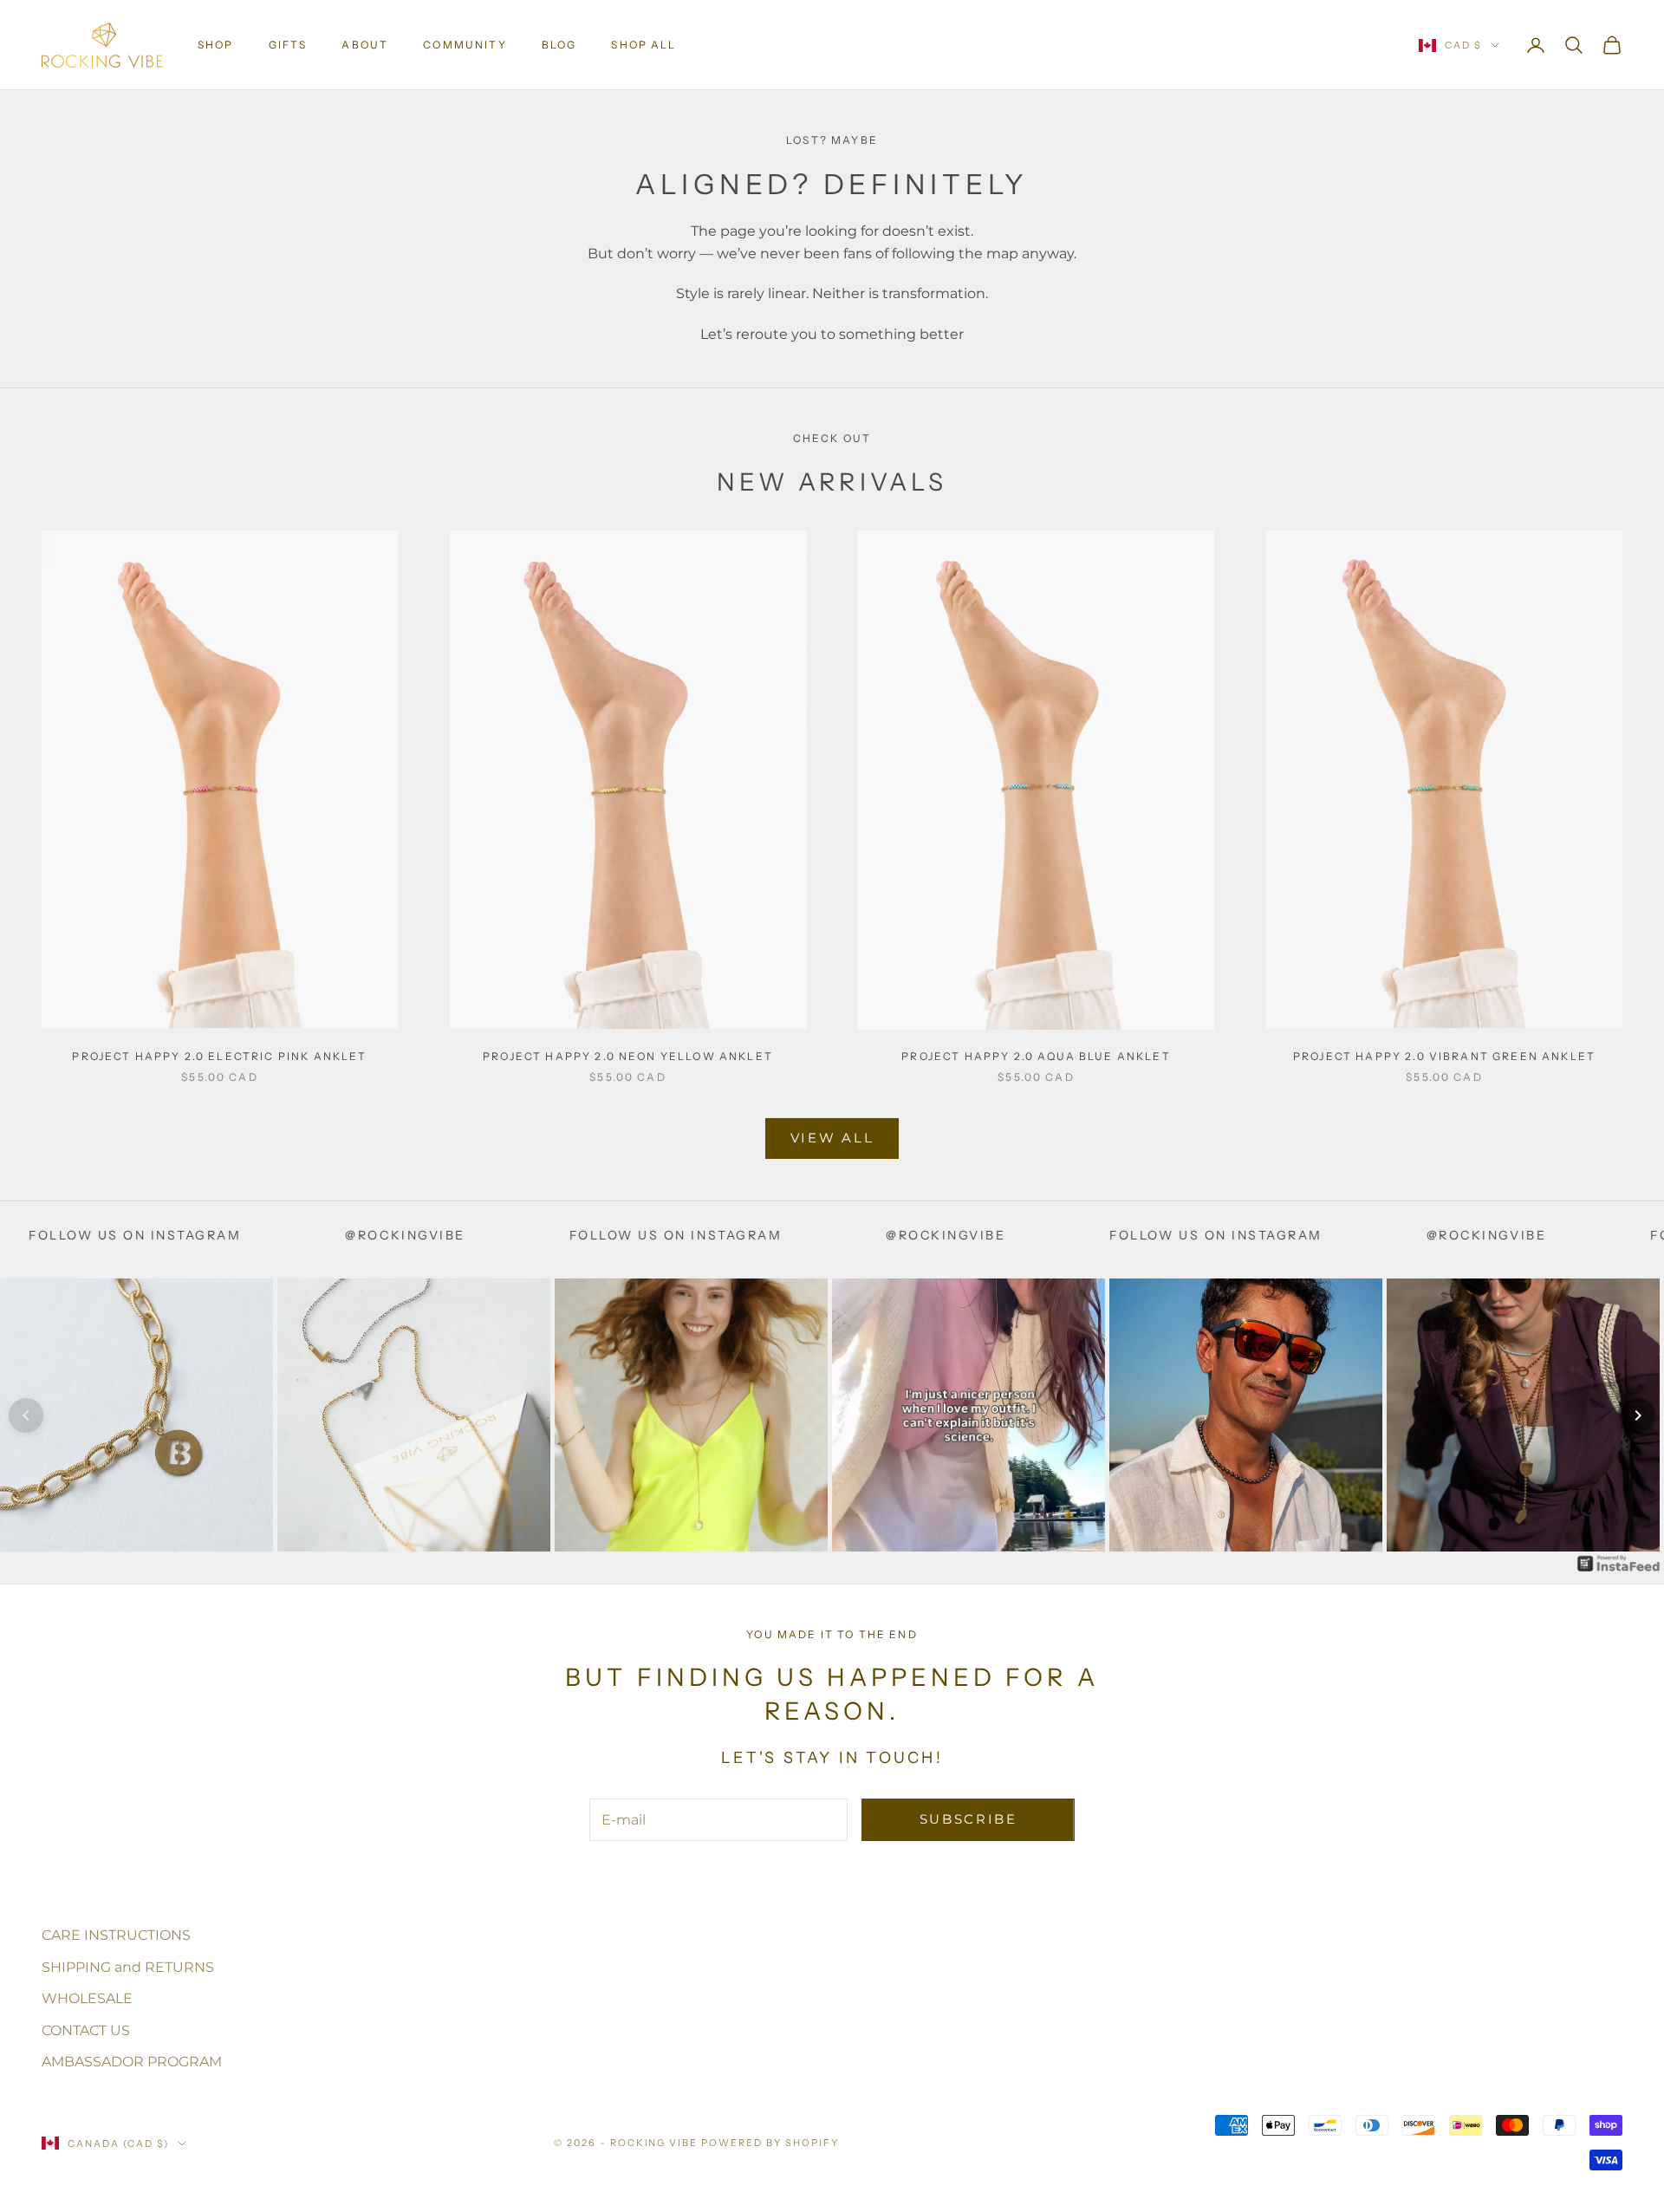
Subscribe (968, 1819)
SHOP (216, 45)
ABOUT (365, 45)
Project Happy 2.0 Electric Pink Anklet (219, 1056)
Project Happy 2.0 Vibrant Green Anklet (1444, 1056)
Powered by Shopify (770, 2143)
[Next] (1638, 1415)
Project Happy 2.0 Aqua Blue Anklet (1036, 1056)
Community (465, 45)
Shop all (643, 45)
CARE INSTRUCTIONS (116, 1935)
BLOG (559, 45)
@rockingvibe (252, 1235)
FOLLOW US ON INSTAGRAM (522, 1235)
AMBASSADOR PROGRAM (132, 2062)
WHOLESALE (87, 1998)
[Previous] (26, 1415)
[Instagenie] (1619, 1562)
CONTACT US (86, 2030)
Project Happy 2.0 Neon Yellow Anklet (628, 1056)
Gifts (288, 45)
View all (832, 1138)
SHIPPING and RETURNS (128, 1967)
